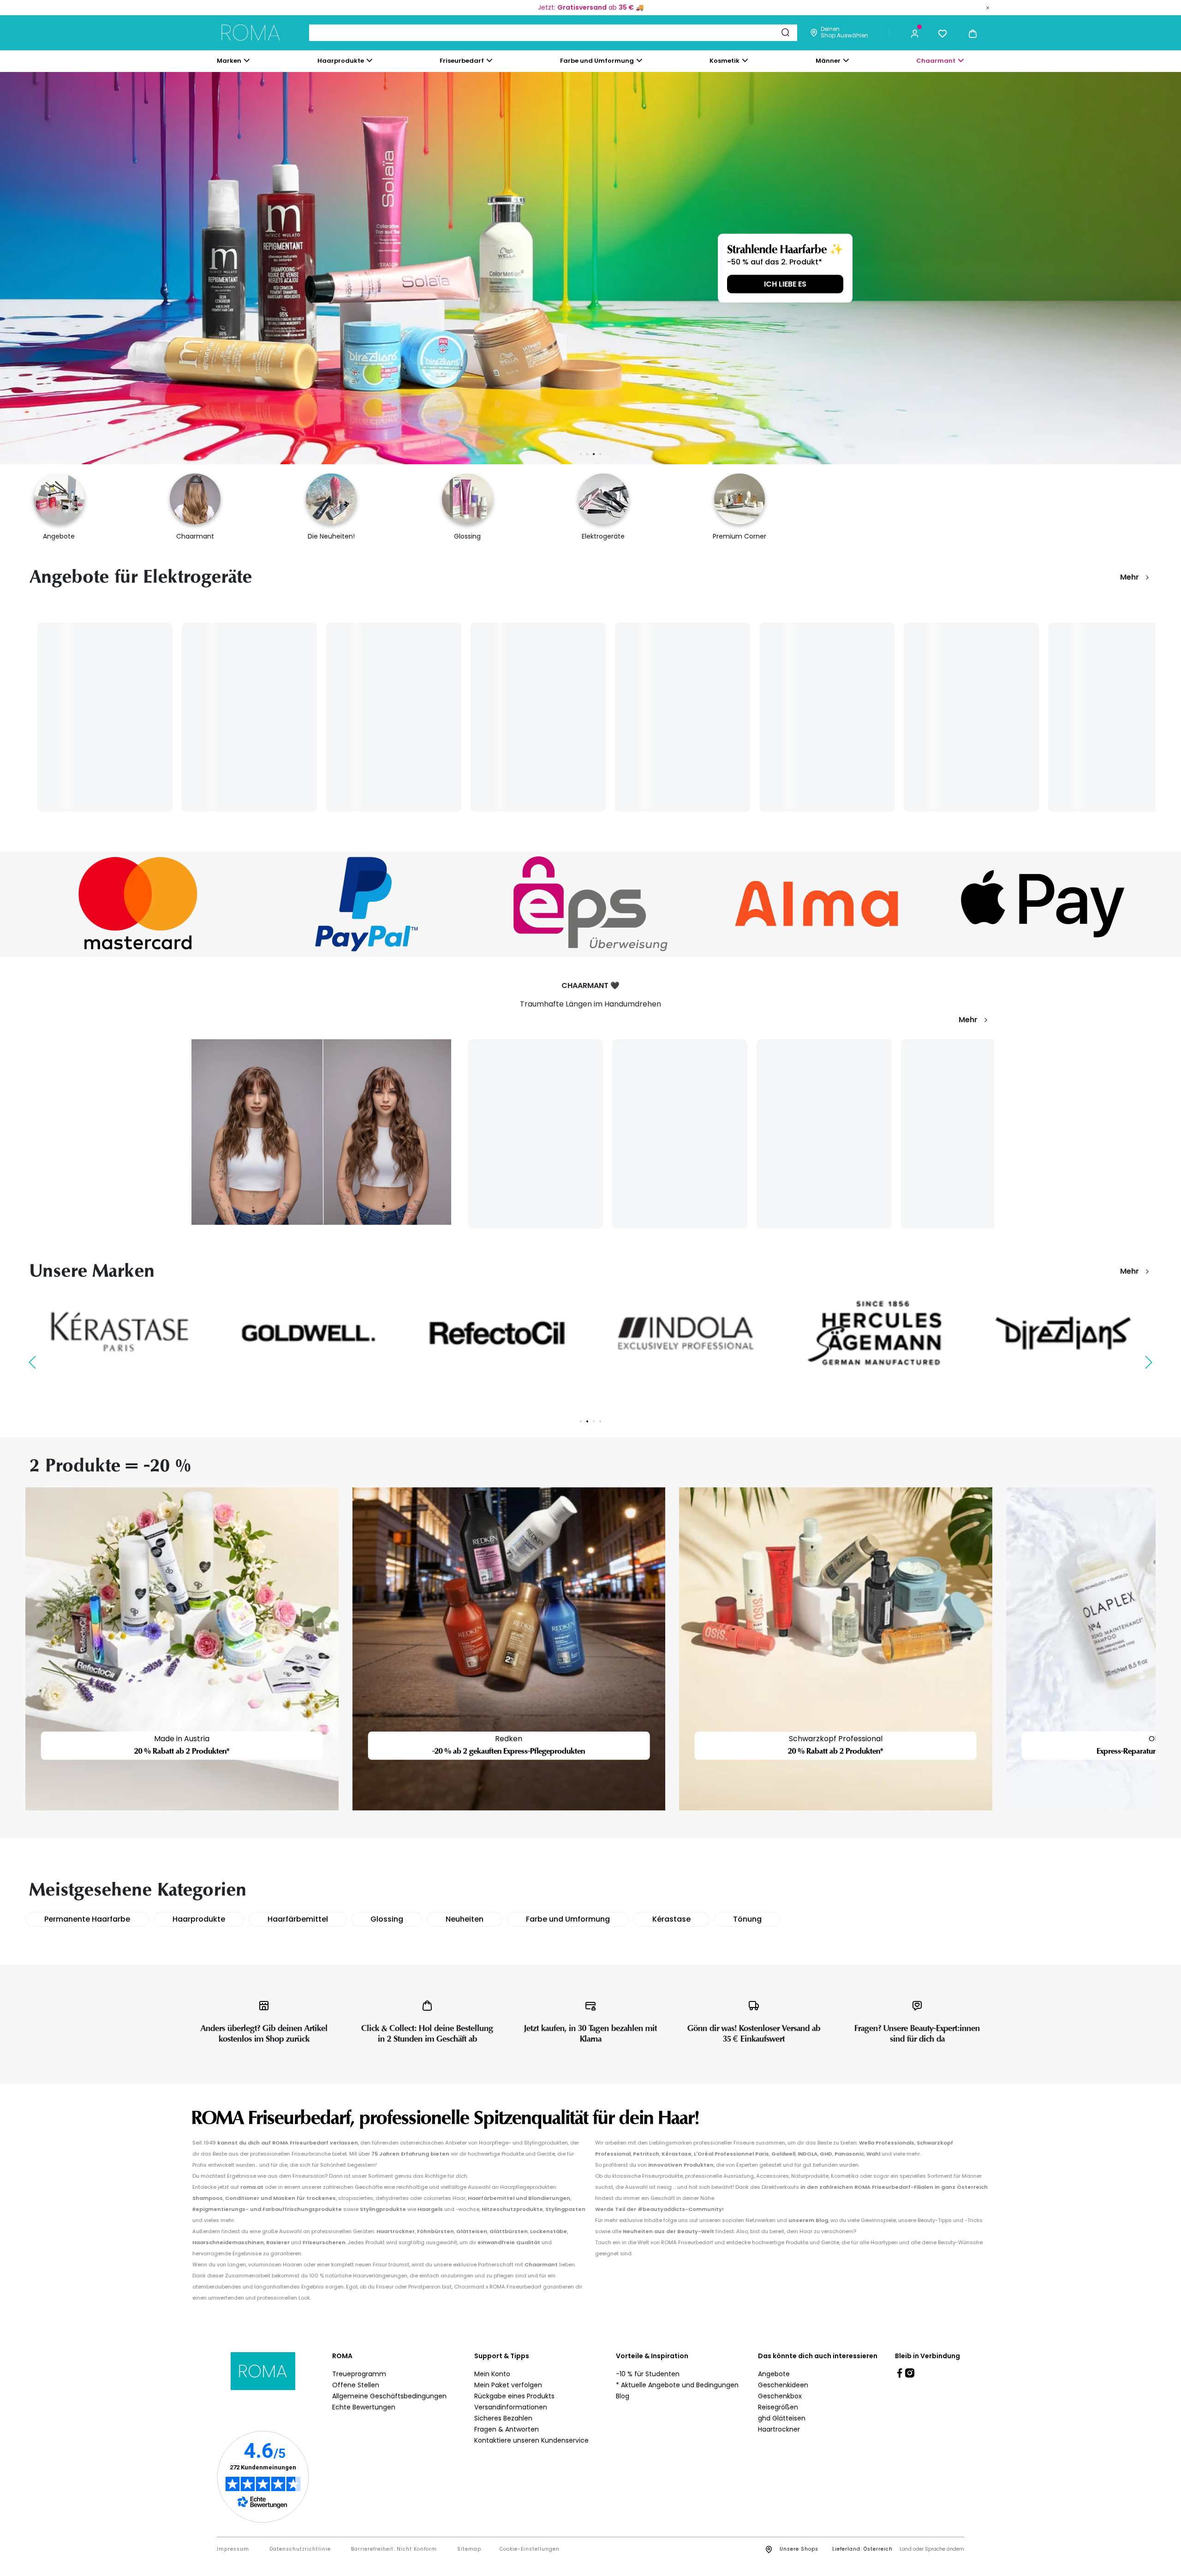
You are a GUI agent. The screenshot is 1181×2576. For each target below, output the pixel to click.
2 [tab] (587, 454)
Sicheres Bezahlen (503, 2418)
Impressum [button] (233, 2549)
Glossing (387, 1919)
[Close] (988, 7)
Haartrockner (779, 2429)
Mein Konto (492, 2374)
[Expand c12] (639, 60)
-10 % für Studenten (648, 2374)
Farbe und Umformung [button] (597, 61)
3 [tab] (594, 454)
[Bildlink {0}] (120, 1333)
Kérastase (671, 1919)
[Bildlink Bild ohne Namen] (138, 904)
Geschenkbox (780, 2396)
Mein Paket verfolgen (508, 2385)
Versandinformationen (511, 2407)
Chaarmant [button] (936, 61)
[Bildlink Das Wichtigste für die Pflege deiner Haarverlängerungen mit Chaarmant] (321, 1132)
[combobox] (553, 33)
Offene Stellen (356, 2385)
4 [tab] (600, 454)
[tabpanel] (120, 1333)
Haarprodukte (199, 1919)
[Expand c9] (489, 60)
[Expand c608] (961, 60)
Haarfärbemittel (298, 1919)
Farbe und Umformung (568, 1919)
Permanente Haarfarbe (87, 1919)
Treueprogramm (359, 2374)
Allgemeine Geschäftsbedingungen (389, 2396)
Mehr (1130, 577)
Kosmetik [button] (725, 61)
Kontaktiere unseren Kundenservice (531, 2440)
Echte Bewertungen (364, 2407)
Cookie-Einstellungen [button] (530, 2549)
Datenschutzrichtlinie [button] (300, 2549)
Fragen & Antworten (507, 2429)
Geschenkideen (783, 2385)
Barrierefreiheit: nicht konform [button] (394, 2549)
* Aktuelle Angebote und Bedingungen (677, 2385)
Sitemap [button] (469, 2549)
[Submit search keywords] (785, 32)
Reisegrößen (778, 2407)
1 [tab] (581, 454)
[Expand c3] (370, 60)
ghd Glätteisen (782, 2418)
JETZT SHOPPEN (387, 284)
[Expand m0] (247, 60)
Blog (623, 2396)
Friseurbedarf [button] (462, 61)
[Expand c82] (745, 60)
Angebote (774, 2374)
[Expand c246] (846, 60)
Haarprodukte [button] (341, 61)
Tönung (747, 1919)
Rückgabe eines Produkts (514, 2396)
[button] (915, 33)
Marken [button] (229, 61)
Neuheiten (465, 1919)
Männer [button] (828, 61)
